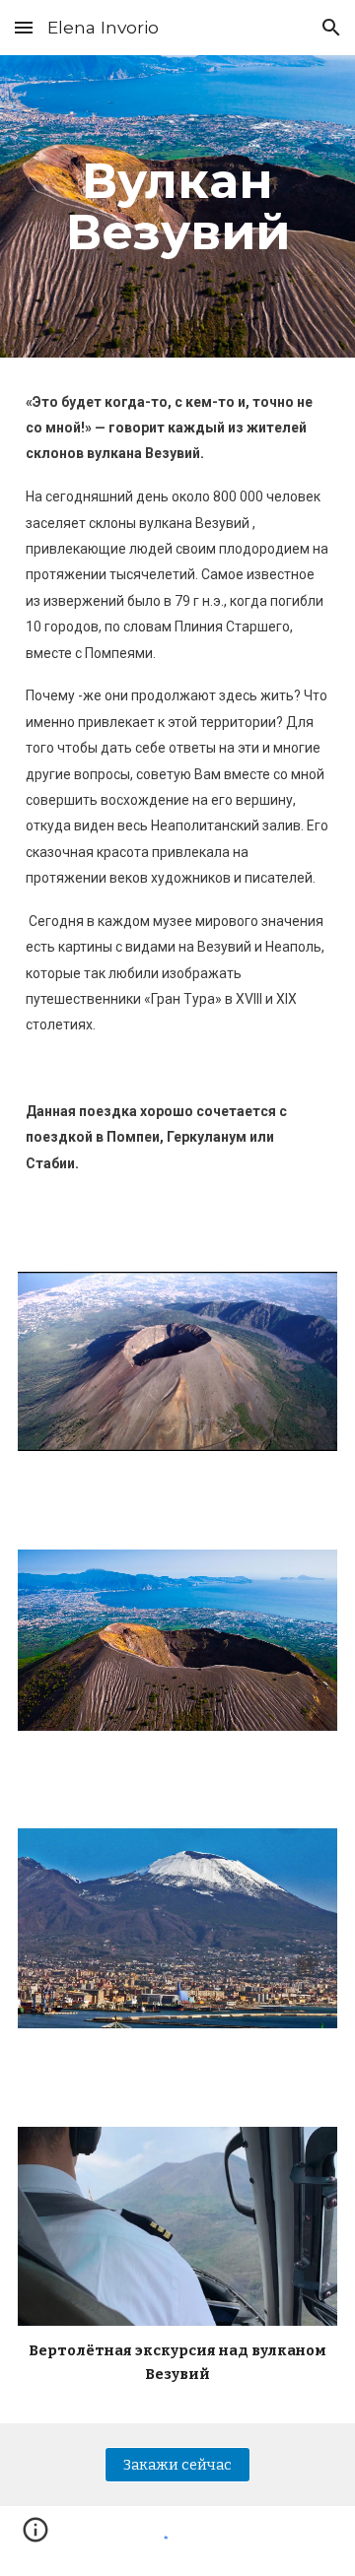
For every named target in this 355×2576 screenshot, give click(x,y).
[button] (24, 27)
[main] (177, 206)
